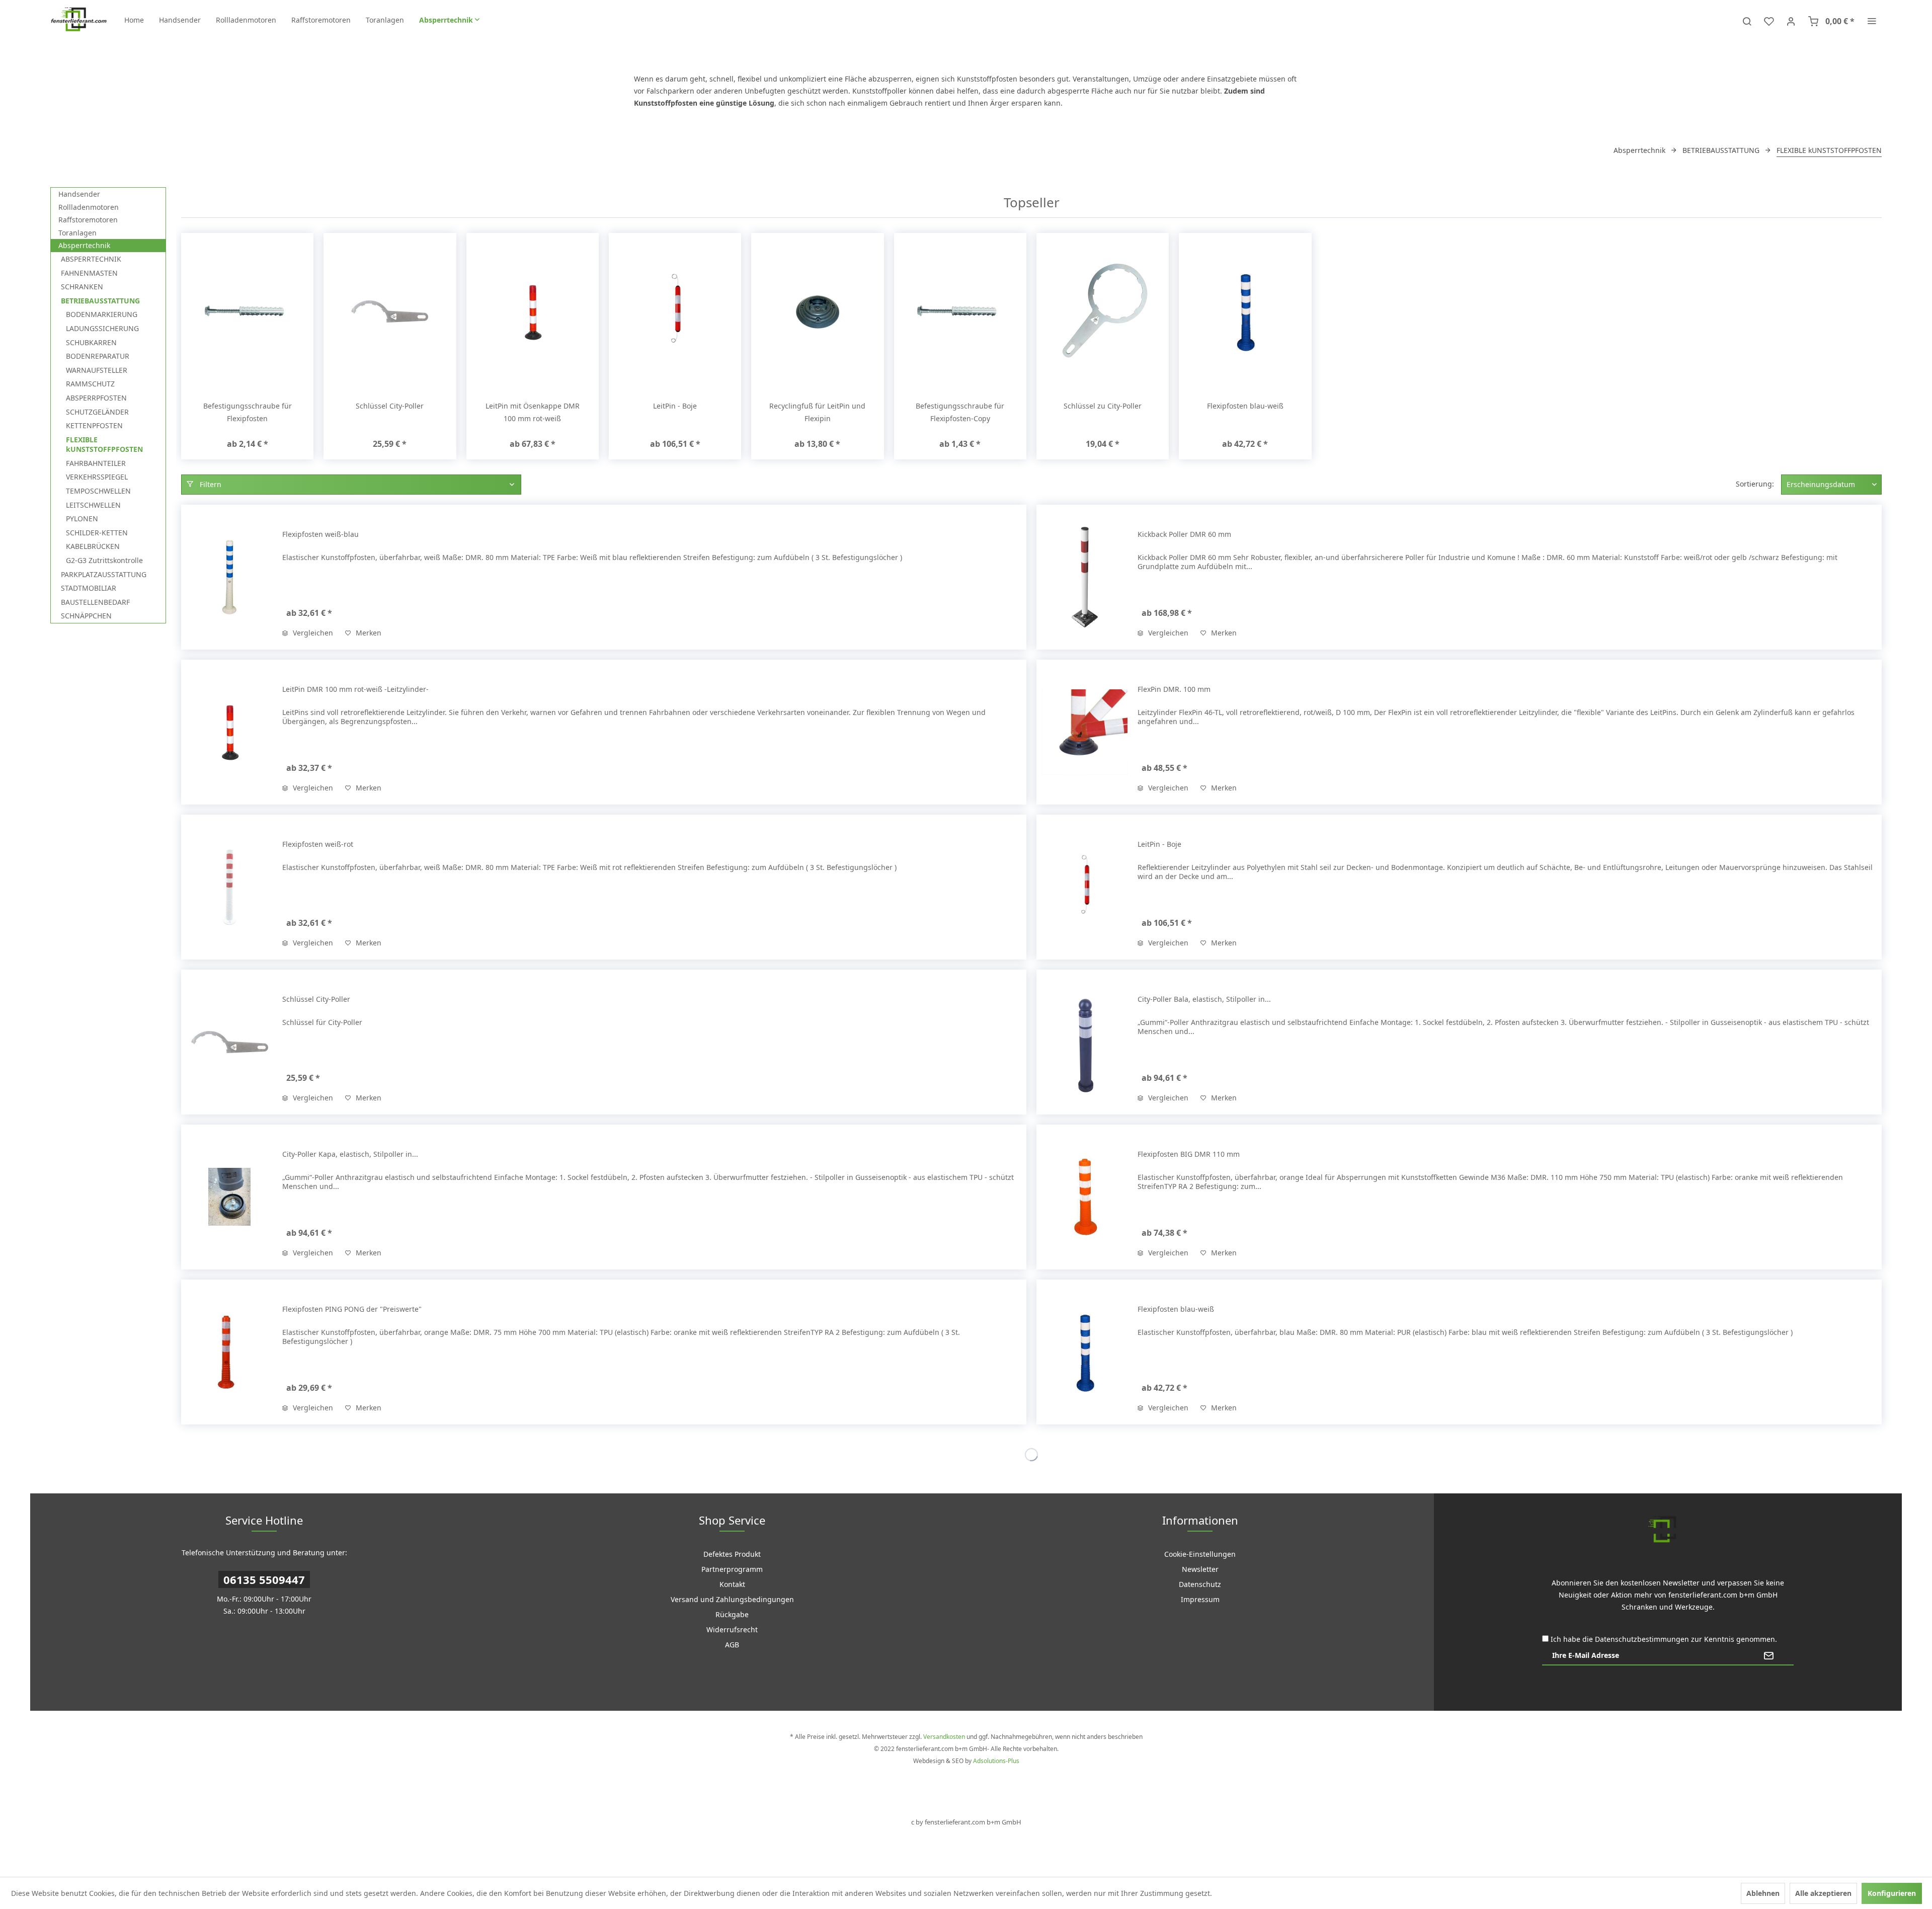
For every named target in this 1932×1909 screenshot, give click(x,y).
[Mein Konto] (1791, 20)
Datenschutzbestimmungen (1642, 1639)
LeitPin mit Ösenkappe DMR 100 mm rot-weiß (533, 412)
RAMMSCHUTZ (90, 384)
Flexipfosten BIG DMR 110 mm (1189, 1154)
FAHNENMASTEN (89, 273)
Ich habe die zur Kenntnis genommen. (1664, 1639)
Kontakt (732, 1584)
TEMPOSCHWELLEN (98, 491)
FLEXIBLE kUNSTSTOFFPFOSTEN (104, 445)
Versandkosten (944, 1737)
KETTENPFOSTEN (94, 425)
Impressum (1200, 1599)
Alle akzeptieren (1823, 1893)
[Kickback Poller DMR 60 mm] (1085, 577)
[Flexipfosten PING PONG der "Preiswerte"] (229, 1352)
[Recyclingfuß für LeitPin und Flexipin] (817, 311)
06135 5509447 (264, 1579)
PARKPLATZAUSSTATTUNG (104, 574)
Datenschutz (1200, 1584)
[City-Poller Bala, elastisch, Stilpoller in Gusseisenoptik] (1085, 1042)
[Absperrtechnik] (449, 20)
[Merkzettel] (1769, 20)
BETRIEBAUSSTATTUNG (100, 301)
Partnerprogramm (732, 1569)
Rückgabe (732, 1614)
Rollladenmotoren (89, 207)
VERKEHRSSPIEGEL (97, 477)
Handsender (79, 194)
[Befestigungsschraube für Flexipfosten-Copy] (960, 311)
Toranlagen (77, 233)
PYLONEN (82, 519)
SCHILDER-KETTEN (97, 533)
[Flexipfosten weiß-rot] (229, 887)
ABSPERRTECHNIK (91, 259)
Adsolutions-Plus (996, 1761)
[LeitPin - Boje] (675, 311)
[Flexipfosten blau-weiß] (1245, 311)
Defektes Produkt (732, 1554)
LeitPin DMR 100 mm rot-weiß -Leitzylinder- (355, 689)
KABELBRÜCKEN (93, 546)
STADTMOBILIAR (89, 588)
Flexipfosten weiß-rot (318, 844)
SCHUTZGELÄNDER (97, 412)
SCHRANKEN (82, 287)
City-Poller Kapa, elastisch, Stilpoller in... (350, 1154)
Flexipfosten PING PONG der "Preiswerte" (352, 1309)
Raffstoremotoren (88, 220)
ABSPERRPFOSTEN (96, 398)
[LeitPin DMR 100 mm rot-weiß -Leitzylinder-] (229, 732)
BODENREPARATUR (98, 356)
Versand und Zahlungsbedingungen (732, 1599)
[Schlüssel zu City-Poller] (1103, 311)
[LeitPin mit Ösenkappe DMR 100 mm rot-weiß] (533, 311)
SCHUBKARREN (91, 342)
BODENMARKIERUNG (102, 314)
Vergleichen (312, 633)
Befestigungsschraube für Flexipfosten (248, 412)
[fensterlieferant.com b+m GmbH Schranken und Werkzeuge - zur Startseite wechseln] (78, 20)
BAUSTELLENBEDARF (95, 602)
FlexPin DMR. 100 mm (1174, 689)
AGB (732, 1645)
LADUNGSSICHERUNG (102, 328)
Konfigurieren (1892, 1893)
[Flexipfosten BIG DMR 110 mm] (1085, 1197)
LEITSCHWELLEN (93, 505)
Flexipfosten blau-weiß (1245, 406)
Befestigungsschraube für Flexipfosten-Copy (960, 412)
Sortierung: (1755, 484)
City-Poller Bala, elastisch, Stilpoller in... (1204, 999)
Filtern (210, 484)
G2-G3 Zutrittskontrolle (104, 560)
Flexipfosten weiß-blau (320, 534)
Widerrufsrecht (732, 1629)
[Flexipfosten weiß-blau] (229, 577)
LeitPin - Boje (675, 406)
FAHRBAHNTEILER (96, 463)
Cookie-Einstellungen (1200, 1554)
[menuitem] (134, 20)
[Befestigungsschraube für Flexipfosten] (247, 311)
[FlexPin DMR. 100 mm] (1085, 732)
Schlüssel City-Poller (390, 406)
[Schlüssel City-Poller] (390, 311)
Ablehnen (1763, 1893)
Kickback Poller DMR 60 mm (1184, 534)
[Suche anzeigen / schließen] (1747, 20)
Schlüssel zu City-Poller (1103, 406)
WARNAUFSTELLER (97, 370)
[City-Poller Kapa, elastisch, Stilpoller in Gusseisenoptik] (229, 1197)
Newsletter (1200, 1569)
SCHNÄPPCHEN (86, 616)
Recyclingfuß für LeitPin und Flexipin (817, 412)
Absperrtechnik (84, 245)
